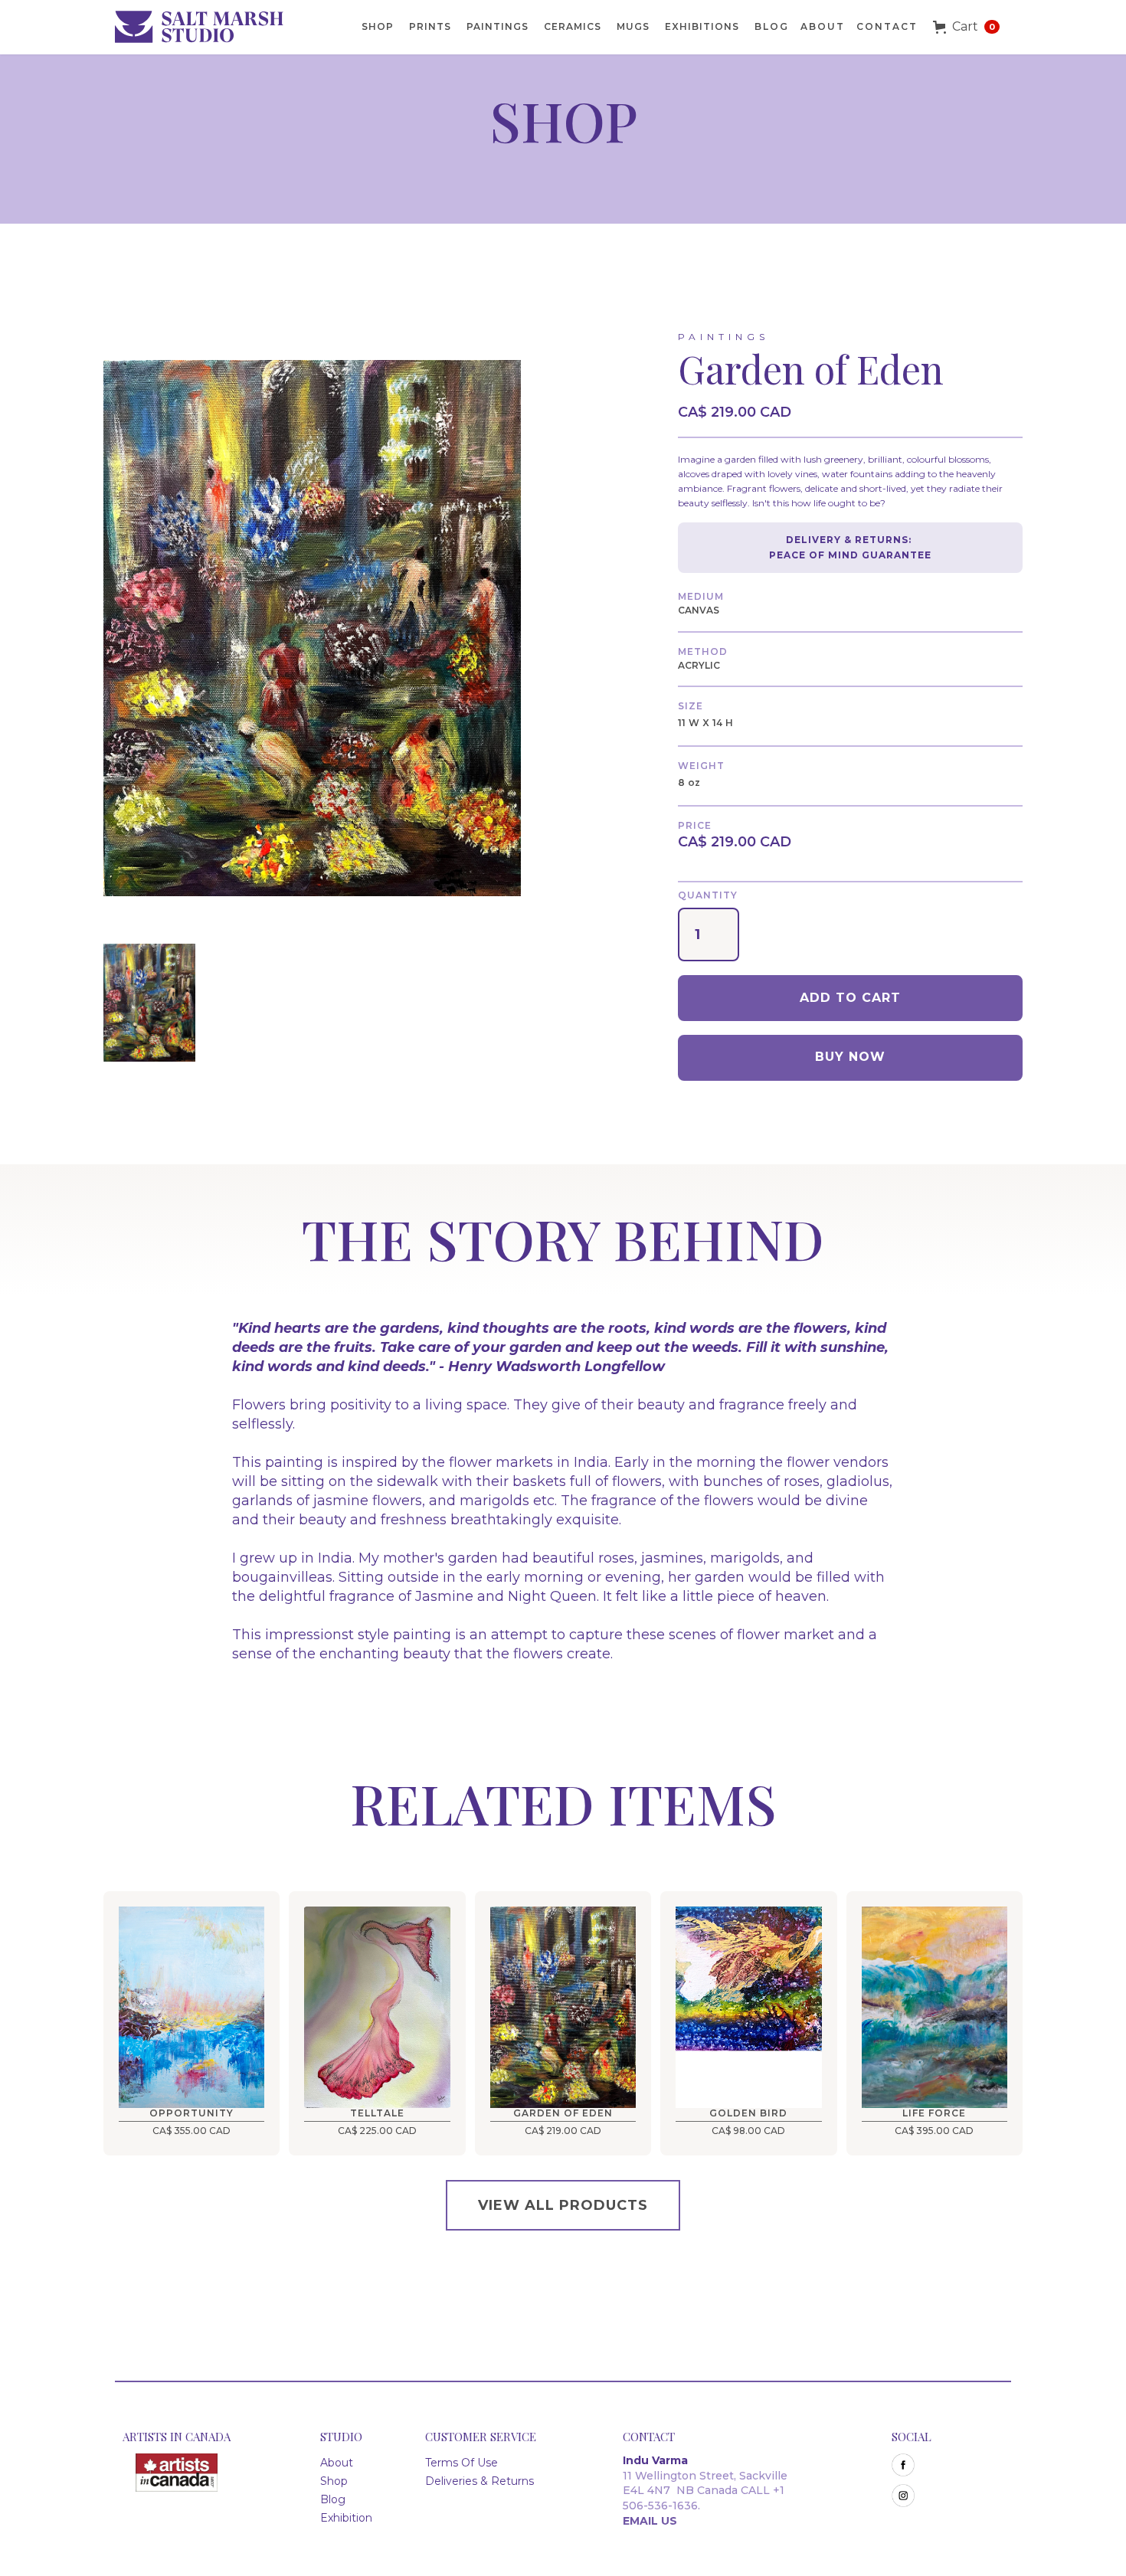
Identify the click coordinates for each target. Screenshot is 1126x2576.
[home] (207, 27)
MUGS (633, 26)
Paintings (498, 26)
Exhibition (346, 2518)
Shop (334, 2481)
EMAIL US (650, 2521)
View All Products (563, 2205)
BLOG (772, 26)
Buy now (850, 1057)
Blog (333, 2499)
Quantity (708, 895)
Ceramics (573, 26)
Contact (887, 26)
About (823, 26)
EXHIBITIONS (702, 26)
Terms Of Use (462, 2463)
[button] (966, 27)
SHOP (378, 26)
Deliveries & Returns (480, 2481)
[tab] (149, 1005)
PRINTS (430, 26)
